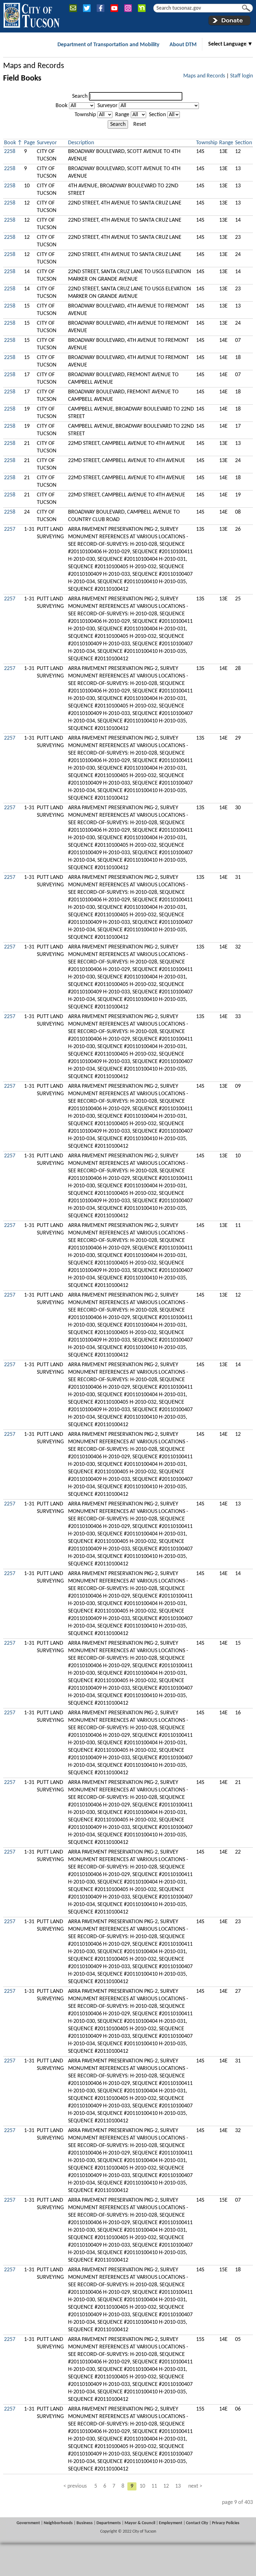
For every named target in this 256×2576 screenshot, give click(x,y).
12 (166, 2486)
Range (122, 115)
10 (142, 2486)
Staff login (241, 76)
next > (195, 2486)
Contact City (197, 2523)
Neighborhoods (58, 2523)
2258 (10, 152)
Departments (109, 2523)
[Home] (31, 14)
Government (28, 2523)
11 (154, 2486)
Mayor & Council (140, 2523)
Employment (171, 2523)
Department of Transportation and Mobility (108, 45)
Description (81, 143)
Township (85, 115)
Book (62, 106)
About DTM (183, 45)
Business (85, 2523)
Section (157, 115)
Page (30, 143)
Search (80, 96)
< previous (75, 2486)
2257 (10, 529)
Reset (140, 124)
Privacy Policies (226, 2523)
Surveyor (107, 106)
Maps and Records (34, 66)
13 (178, 2486)
